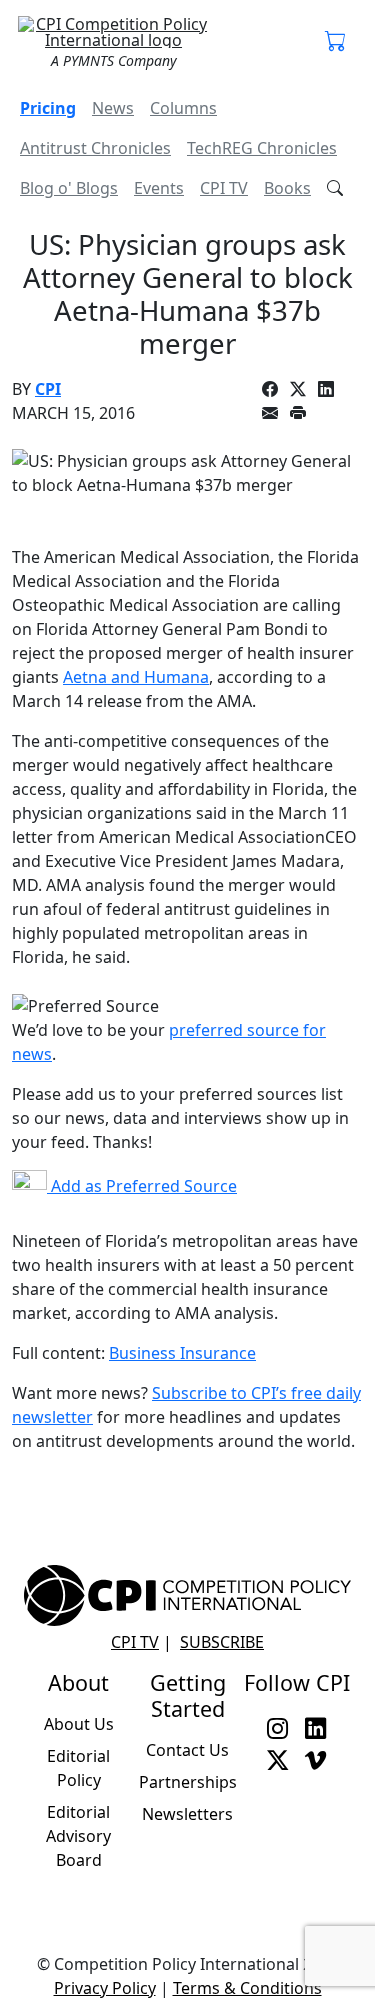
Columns (183, 108)
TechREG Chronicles (262, 148)
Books (287, 188)
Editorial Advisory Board (78, 1836)
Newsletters (187, 1814)
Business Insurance (182, 1353)
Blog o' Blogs (69, 188)
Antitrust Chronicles (95, 148)
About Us (79, 1724)
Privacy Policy (105, 1988)
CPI (48, 389)
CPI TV (224, 188)
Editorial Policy (78, 1768)
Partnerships (188, 1782)
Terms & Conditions (247, 1988)
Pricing (48, 108)
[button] (336, 42)
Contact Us (187, 1750)
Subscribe (222, 1642)
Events (159, 188)
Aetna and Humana (136, 677)
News (113, 108)
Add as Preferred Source (142, 1186)
